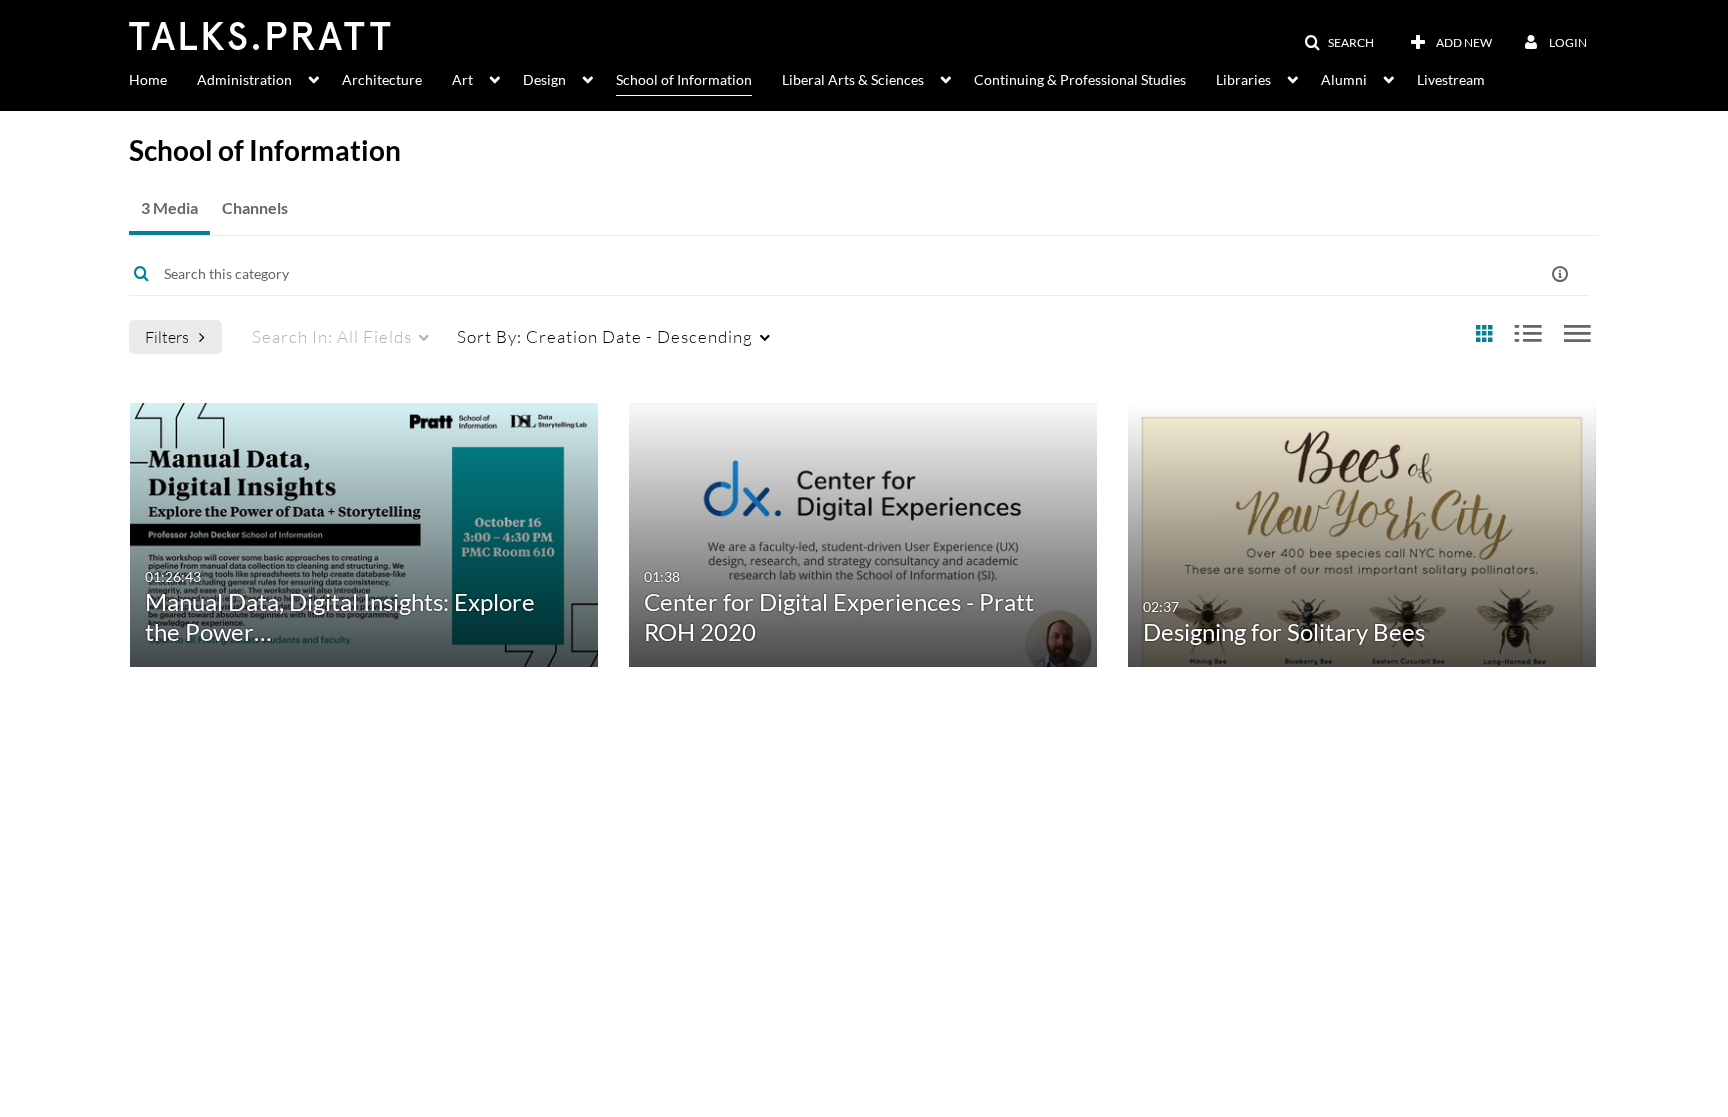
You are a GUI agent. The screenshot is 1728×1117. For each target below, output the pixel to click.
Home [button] (148, 79)
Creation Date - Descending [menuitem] (605, 336)
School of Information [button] (684, 79)
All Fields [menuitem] (332, 336)
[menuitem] (163, 78)
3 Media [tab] (169, 207)
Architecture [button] (382, 79)
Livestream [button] (1451, 79)
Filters (167, 336)
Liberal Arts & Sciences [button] (853, 79)
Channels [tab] (255, 207)
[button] (1339, 43)
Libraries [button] (1243, 79)
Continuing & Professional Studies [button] (1080, 79)
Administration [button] (244, 79)
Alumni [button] (1344, 79)
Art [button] (462, 79)
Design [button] (544, 79)
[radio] (1484, 334)
